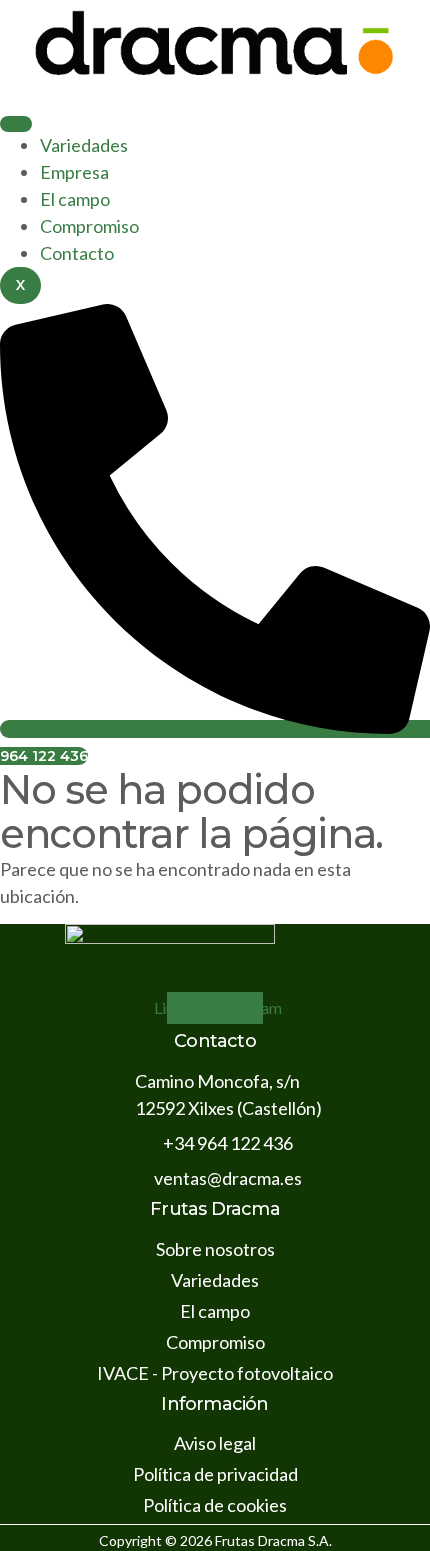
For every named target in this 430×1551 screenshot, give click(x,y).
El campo (75, 199)
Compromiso (89, 226)
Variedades (84, 145)
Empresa (74, 172)
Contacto (77, 253)
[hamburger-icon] (16, 124)
